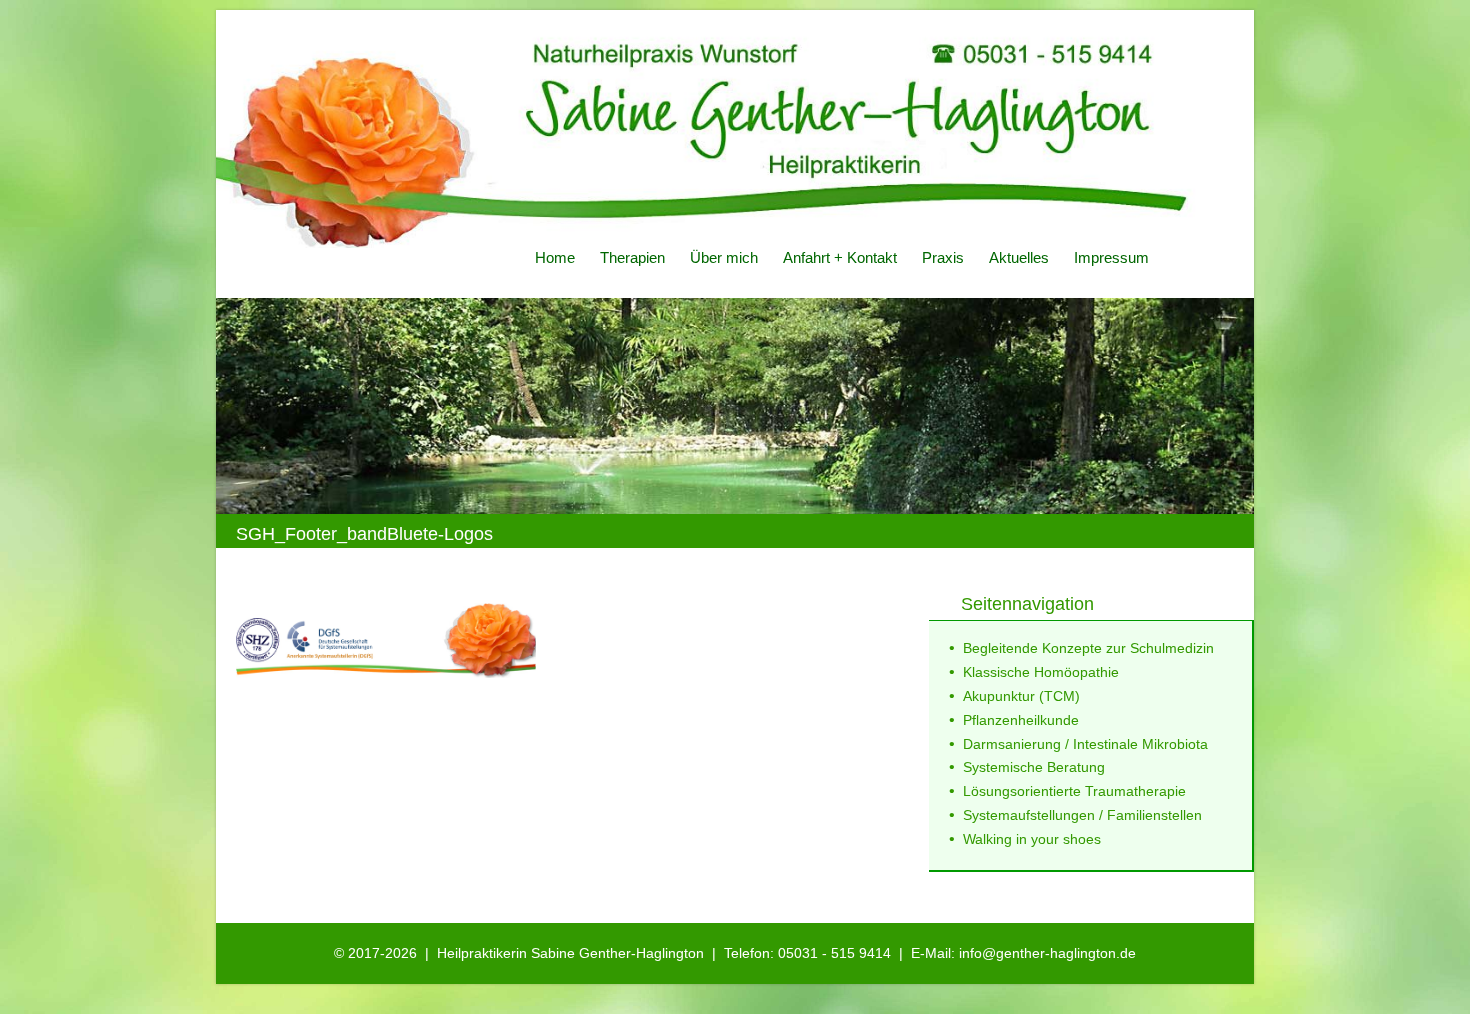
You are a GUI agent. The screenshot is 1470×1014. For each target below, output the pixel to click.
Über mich (724, 257)
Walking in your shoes (1032, 839)
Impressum (1111, 257)
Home (555, 257)
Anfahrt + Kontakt (840, 257)
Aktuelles (1019, 257)
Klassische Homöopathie (1041, 672)
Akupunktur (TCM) (1021, 696)
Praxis (943, 257)
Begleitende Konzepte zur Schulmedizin (1088, 648)
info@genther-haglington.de (1047, 953)
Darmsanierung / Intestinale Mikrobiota (1085, 744)
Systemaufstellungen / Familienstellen (1082, 815)
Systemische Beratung (1034, 767)
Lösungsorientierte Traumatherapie (1074, 791)
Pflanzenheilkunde (1021, 720)
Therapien (632, 257)
